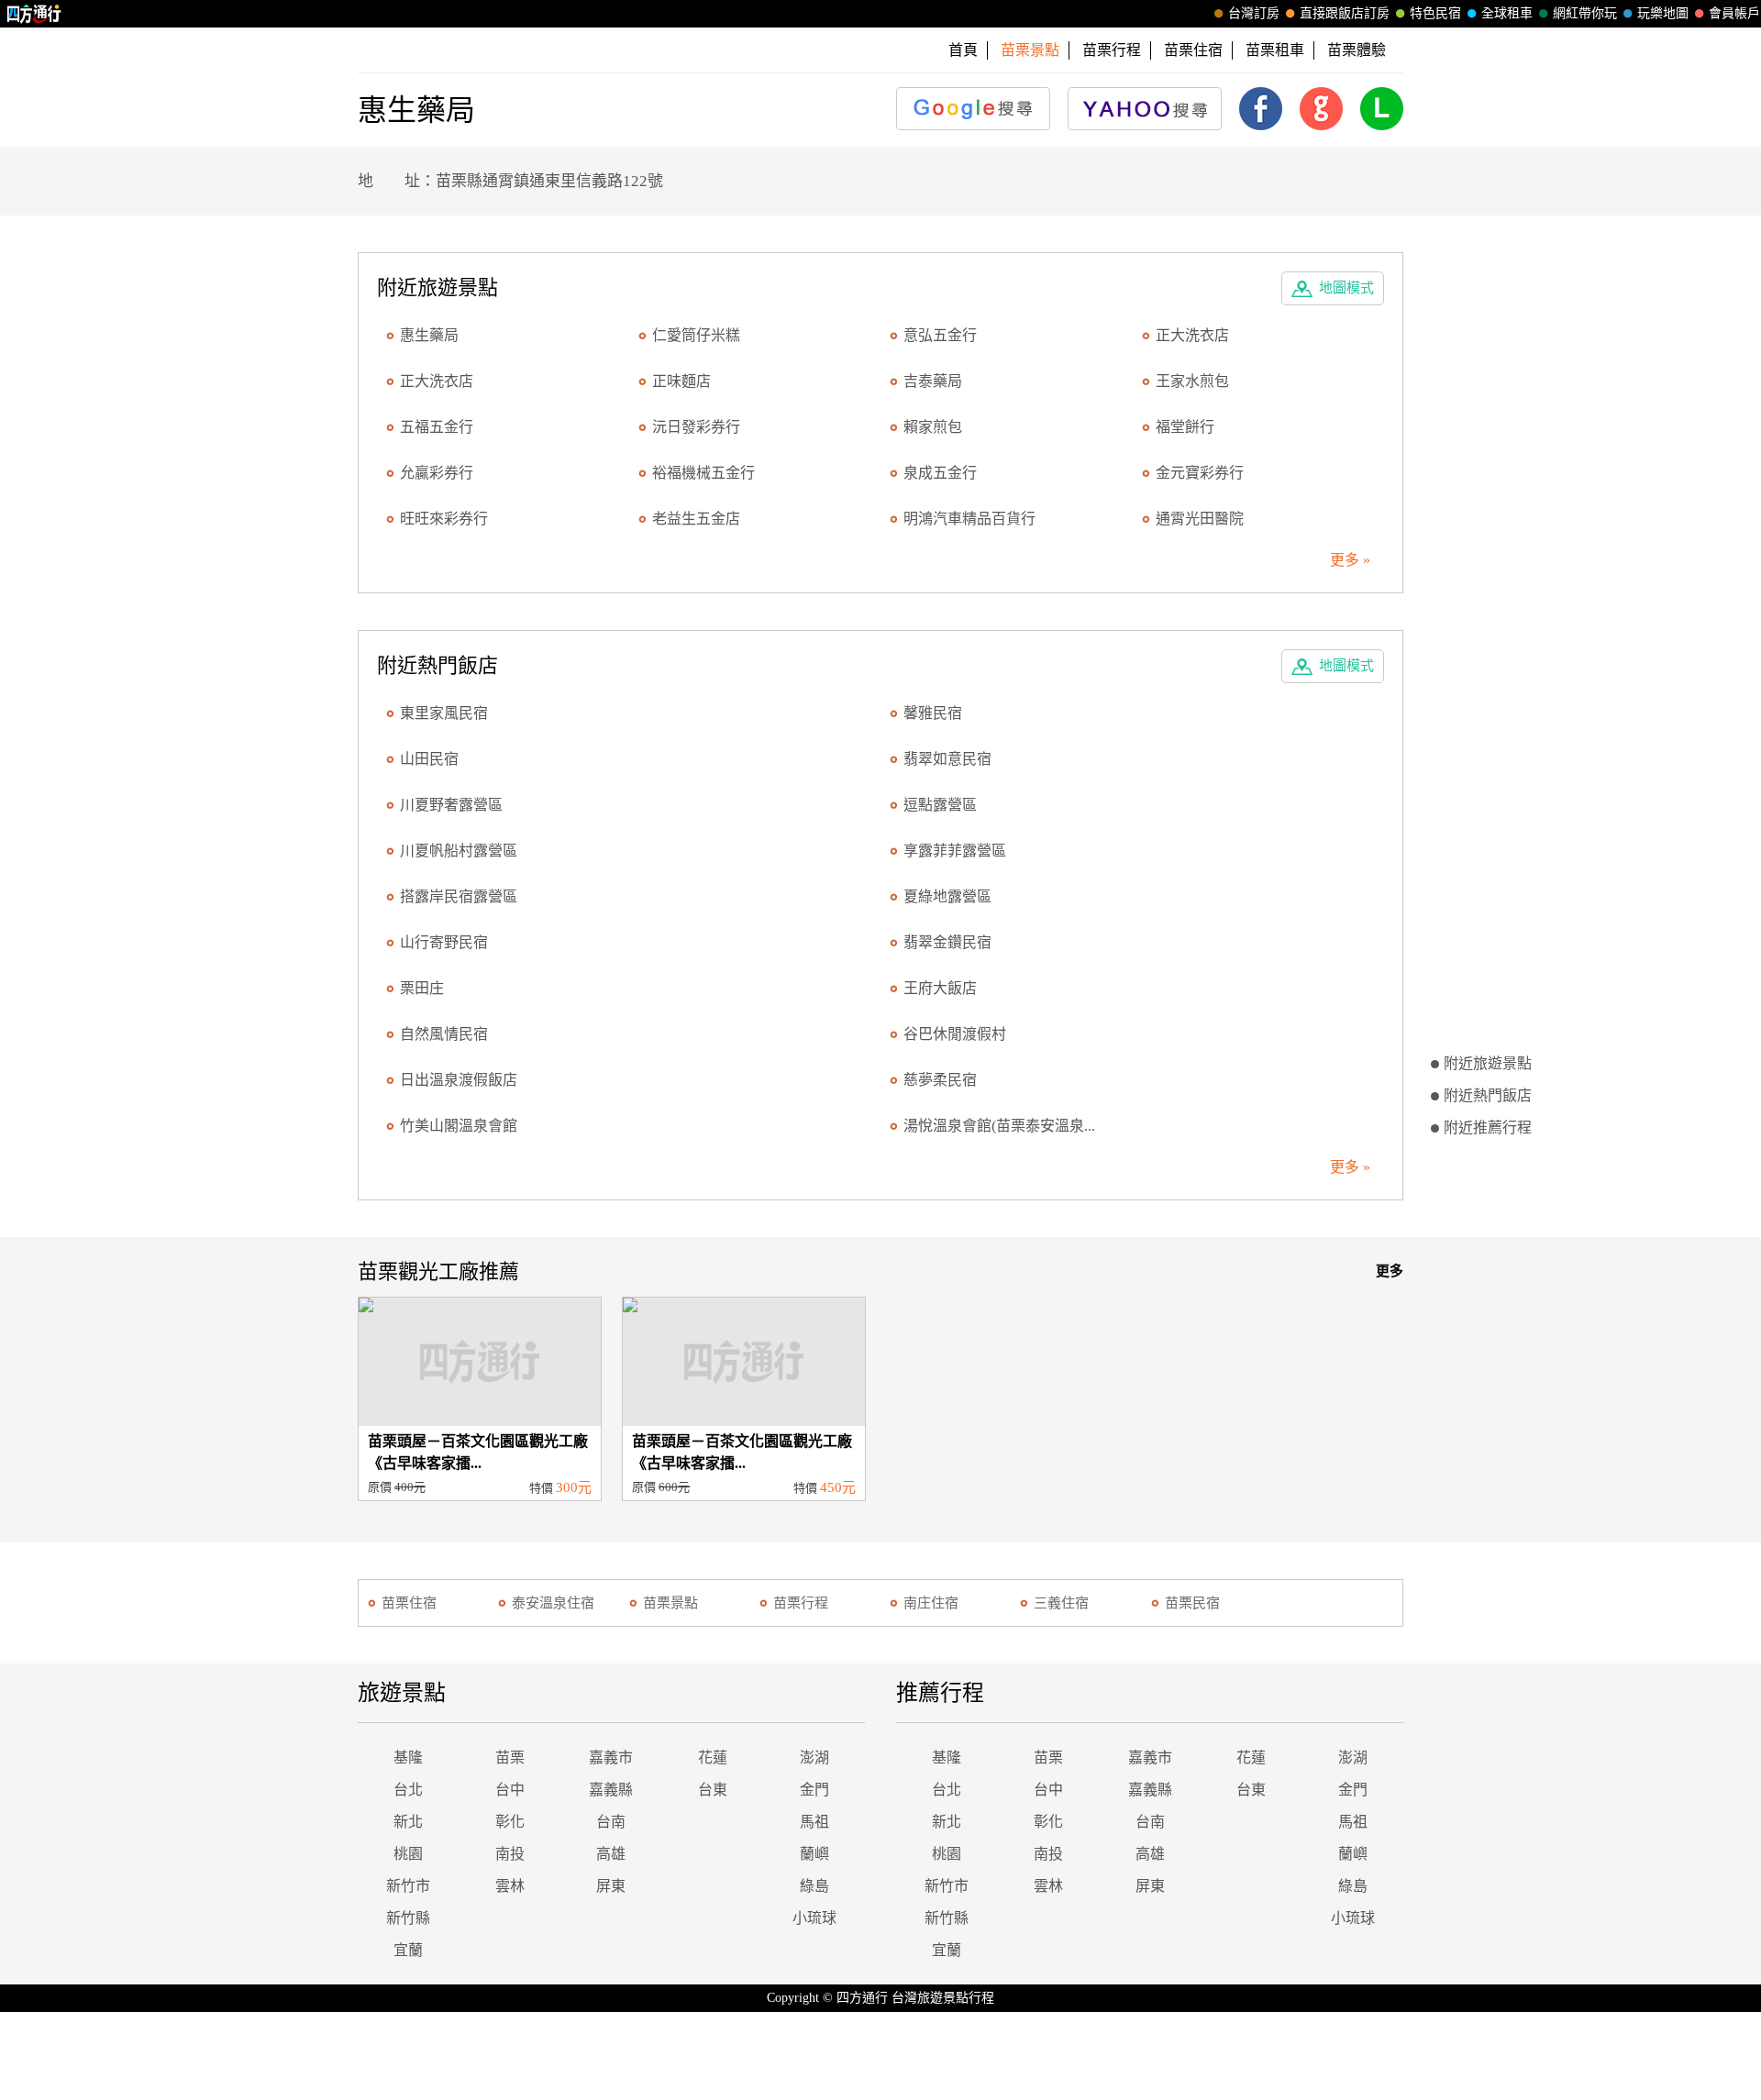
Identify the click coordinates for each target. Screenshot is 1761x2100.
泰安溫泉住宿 (553, 1603)
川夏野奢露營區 (451, 805)
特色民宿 (1435, 13)
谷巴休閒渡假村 (955, 1034)
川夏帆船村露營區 (459, 851)
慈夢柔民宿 (940, 1080)
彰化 (510, 1822)
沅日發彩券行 (696, 427)
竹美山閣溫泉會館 (459, 1126)
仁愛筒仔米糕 (696, 335)
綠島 (814, 1886)
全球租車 (1507, 13)
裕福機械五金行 (703, 473)
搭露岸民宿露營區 (459, 896)
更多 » (1350, 560)
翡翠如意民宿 (947, 759)
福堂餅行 (1185, 427)
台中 (510, 1790)
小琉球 (814, 1918)
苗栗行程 (1112, 50)
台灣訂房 (1254, 13)
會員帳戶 (1734, 13)
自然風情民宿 (444, 1034)
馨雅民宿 (933, 713)
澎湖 (814, 1757)
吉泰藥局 (933, 381)
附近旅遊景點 (1488, 1063)
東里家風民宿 (444, 713)
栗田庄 (422, 988)
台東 (713, 1790)
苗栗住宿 (1193, 50)
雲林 (510, 1886)
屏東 (611, 1886)
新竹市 (408, 1886)
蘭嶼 (814, 1854)
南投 (510, 1854)
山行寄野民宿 (444, 942)
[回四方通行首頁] (34, 14)
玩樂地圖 (1663, 13)
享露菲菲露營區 (955, 851)
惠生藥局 (429, 335)
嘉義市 (611, 1757)
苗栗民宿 (1192, 1603)
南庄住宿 (931, 1603)
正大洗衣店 (1192, 335)
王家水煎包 (1192, 381)
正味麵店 (681, 381)
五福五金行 (437, 427)
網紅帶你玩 (1585, 13)
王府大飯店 (940, 988)
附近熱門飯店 (1488, 1095)
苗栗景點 (670, 1603)
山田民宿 (429, 759)
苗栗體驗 (1357, 50)
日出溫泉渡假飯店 (459, 1080)
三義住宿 (1061, 1603)
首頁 (963, 50)
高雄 (611, 1854)
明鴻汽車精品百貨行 (969, 519)
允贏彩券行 (437, 473)
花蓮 (713, 1757)
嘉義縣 (611, 1790)
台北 (408, 1790)
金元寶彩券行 (1200, 473)
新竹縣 (408, 1918)
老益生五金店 (696, 519)
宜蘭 (408, 1950)
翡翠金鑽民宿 (947, 942)
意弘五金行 (940, 335)
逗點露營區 (940, 805)
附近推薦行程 (1488, 1127)
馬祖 (814, 1822)
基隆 (408, 1757)
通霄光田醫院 (1200, 519)
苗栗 (510, 1757)
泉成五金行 (940, 473)
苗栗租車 (1275, 50)
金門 (814, 1790)
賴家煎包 (933, 427)
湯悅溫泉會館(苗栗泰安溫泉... (999, 1126)
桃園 (408, 1854)
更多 (1390, 1271)
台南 (611, 1822)
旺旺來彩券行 (444, 519)
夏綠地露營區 (947, 896)
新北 (408, 1822)
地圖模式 (1346, 288)
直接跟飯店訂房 (1345, 13)
